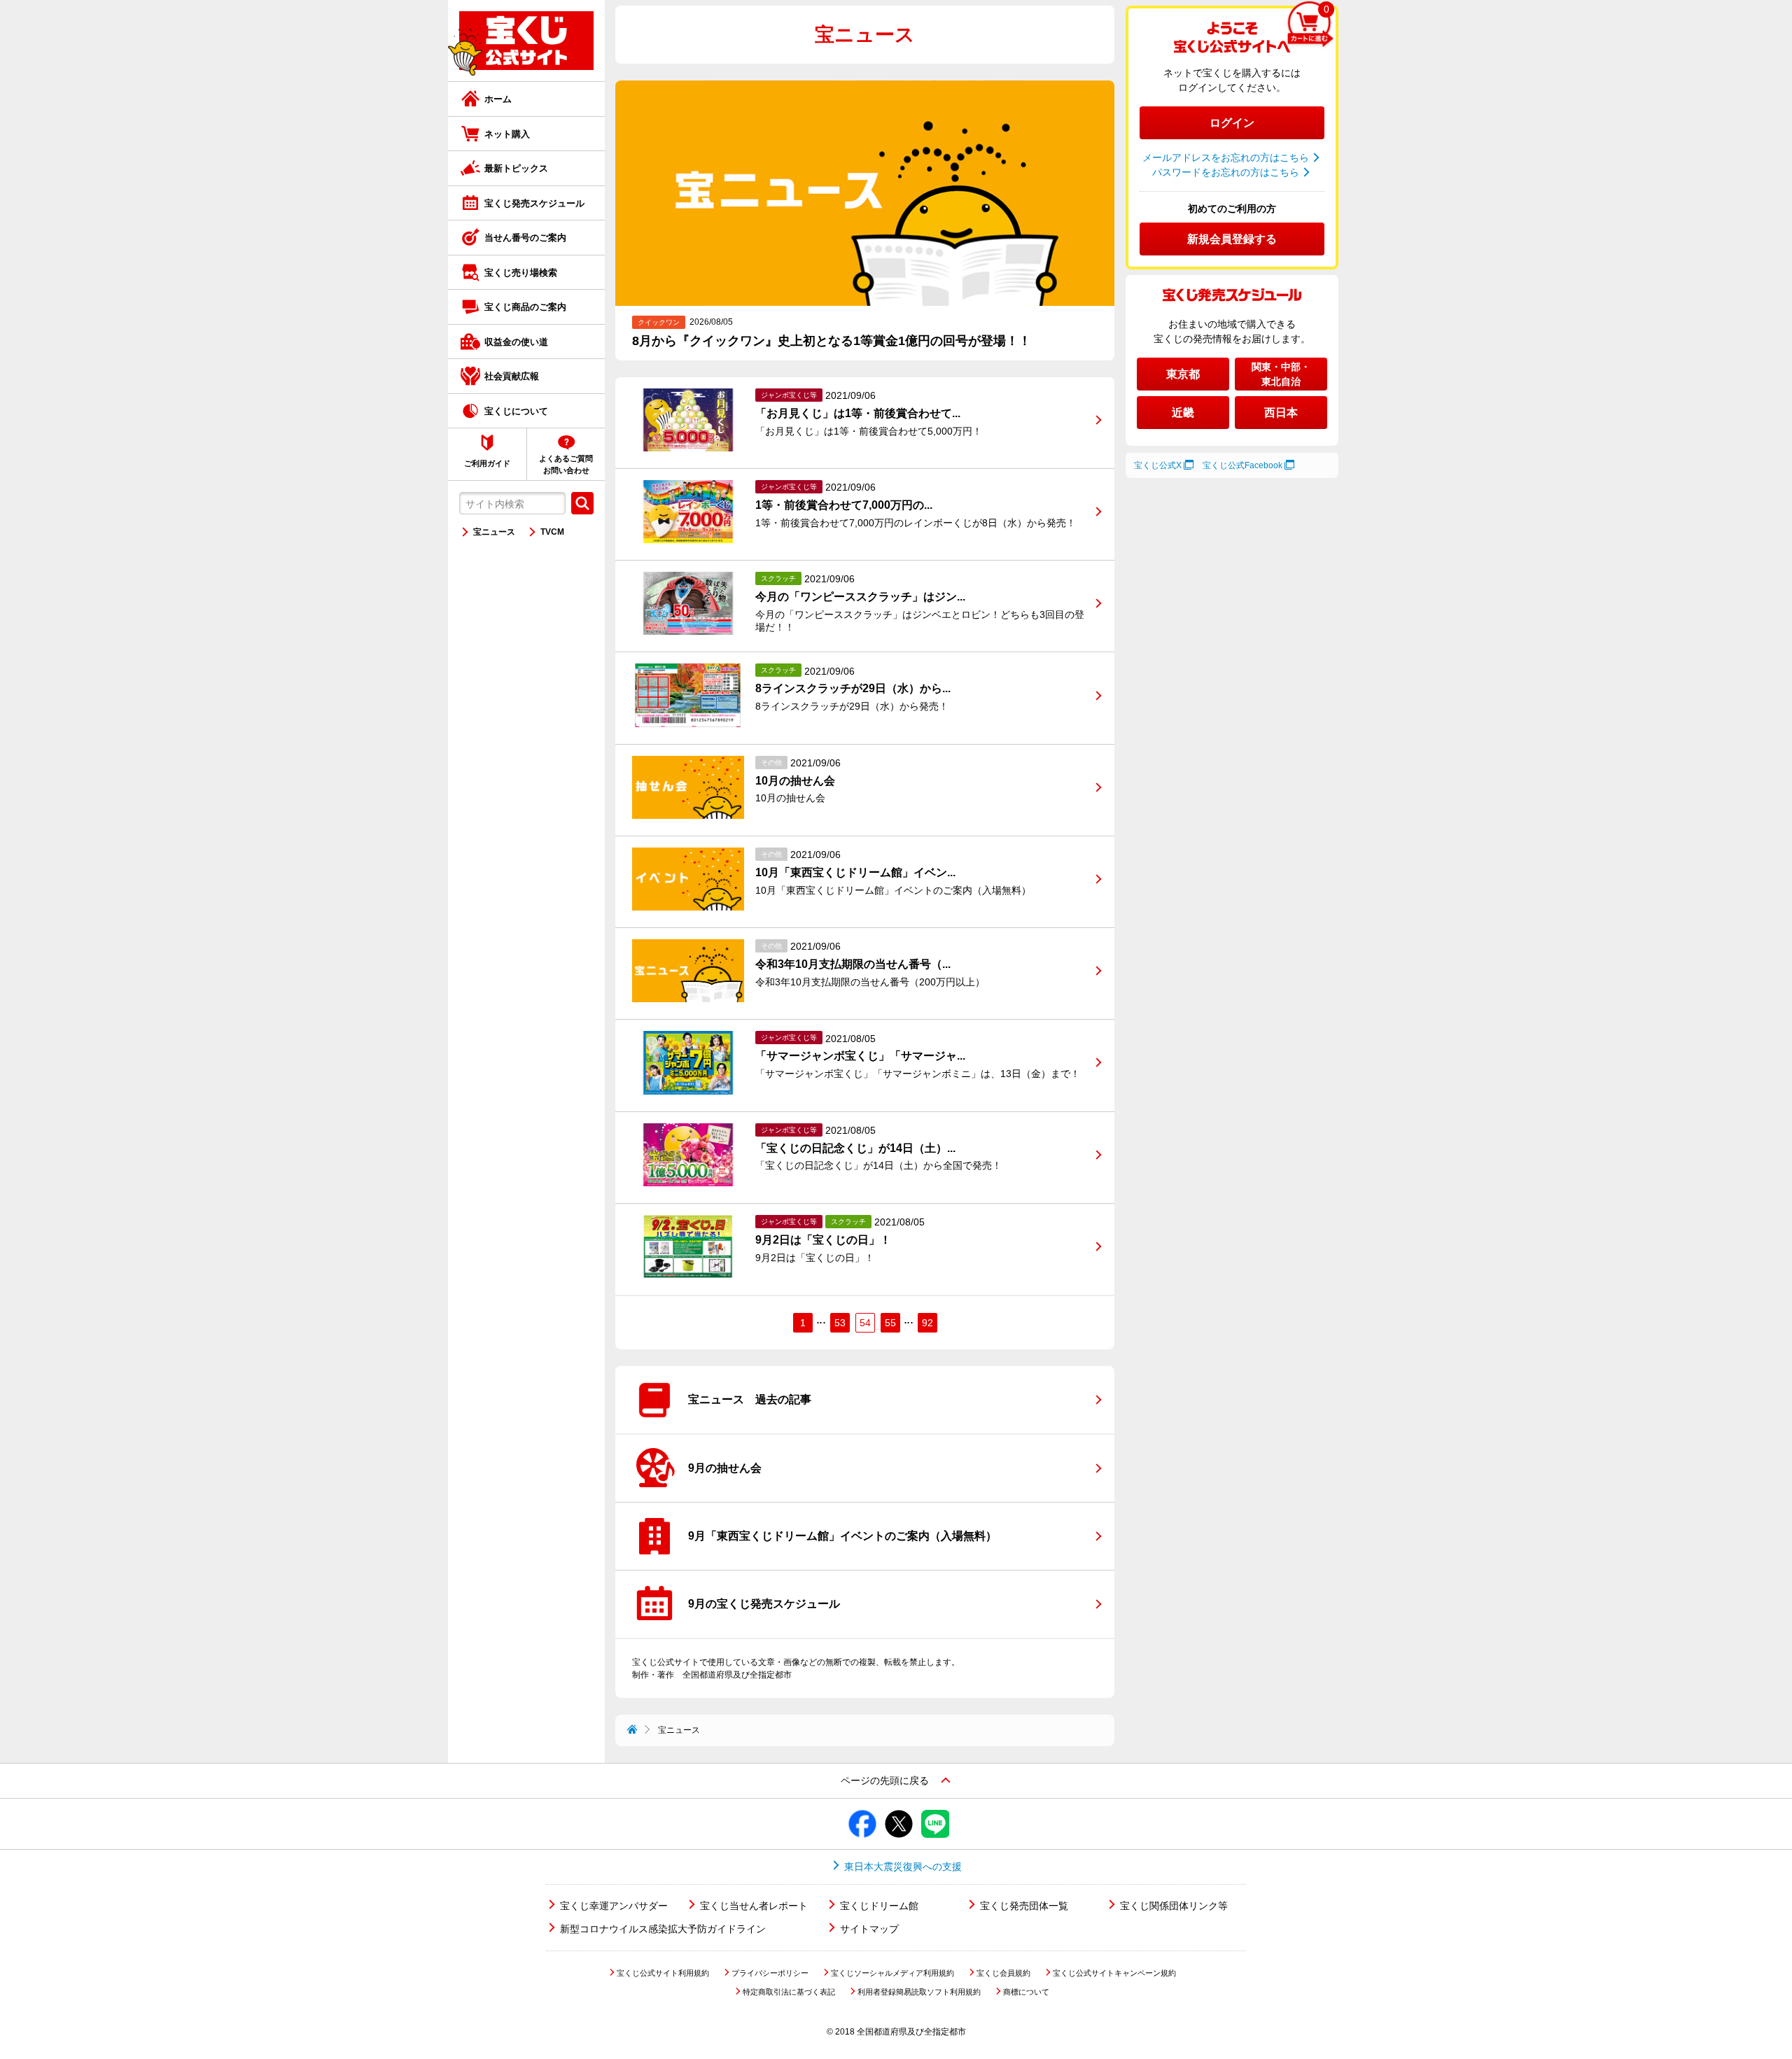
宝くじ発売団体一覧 (1024, 1906)
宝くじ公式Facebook (1242, 465)
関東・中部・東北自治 (1281, 374)
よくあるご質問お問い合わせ (566, 464)
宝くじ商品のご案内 (525, 307)
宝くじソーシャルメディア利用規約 (892, 1973)
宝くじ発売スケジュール (534, 203)
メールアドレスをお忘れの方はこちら (1226, 157)
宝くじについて (516, 411)
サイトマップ (869, 1929)
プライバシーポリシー (770, 1973)
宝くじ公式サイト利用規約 (663, 1973)
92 (927, 1323)
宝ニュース (494, 532)
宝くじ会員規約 (1003, 1973)
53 (840, 1323)
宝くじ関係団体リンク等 (1174, 1906)
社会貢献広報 (512, 376)
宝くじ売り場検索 (521, 273)
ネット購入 (507, 134)
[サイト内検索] (582, 503)
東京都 (1183, 374)
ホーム (498, 99)
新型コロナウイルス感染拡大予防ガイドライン (663, 1929)
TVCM (552, 532)
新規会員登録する (1232, 239)
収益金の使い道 (516, 342)
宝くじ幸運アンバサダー (614, 1906)
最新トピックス (516, 168)
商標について (1026, 1992)
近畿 (1183, 413)
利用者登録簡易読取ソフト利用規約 (919, 1992)
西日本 (1281, 413)
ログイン (1232, 123)
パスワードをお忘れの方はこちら (1226, 172)
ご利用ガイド (487, 463)
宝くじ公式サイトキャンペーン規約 (1114, 1973)
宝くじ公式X (1158, 465)
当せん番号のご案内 (525, 238)
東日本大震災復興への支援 (903, 1867)
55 (890, 1323)
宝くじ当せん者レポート (754, 1906)
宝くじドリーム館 (879, 1906)
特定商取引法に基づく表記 (789, 1992)
